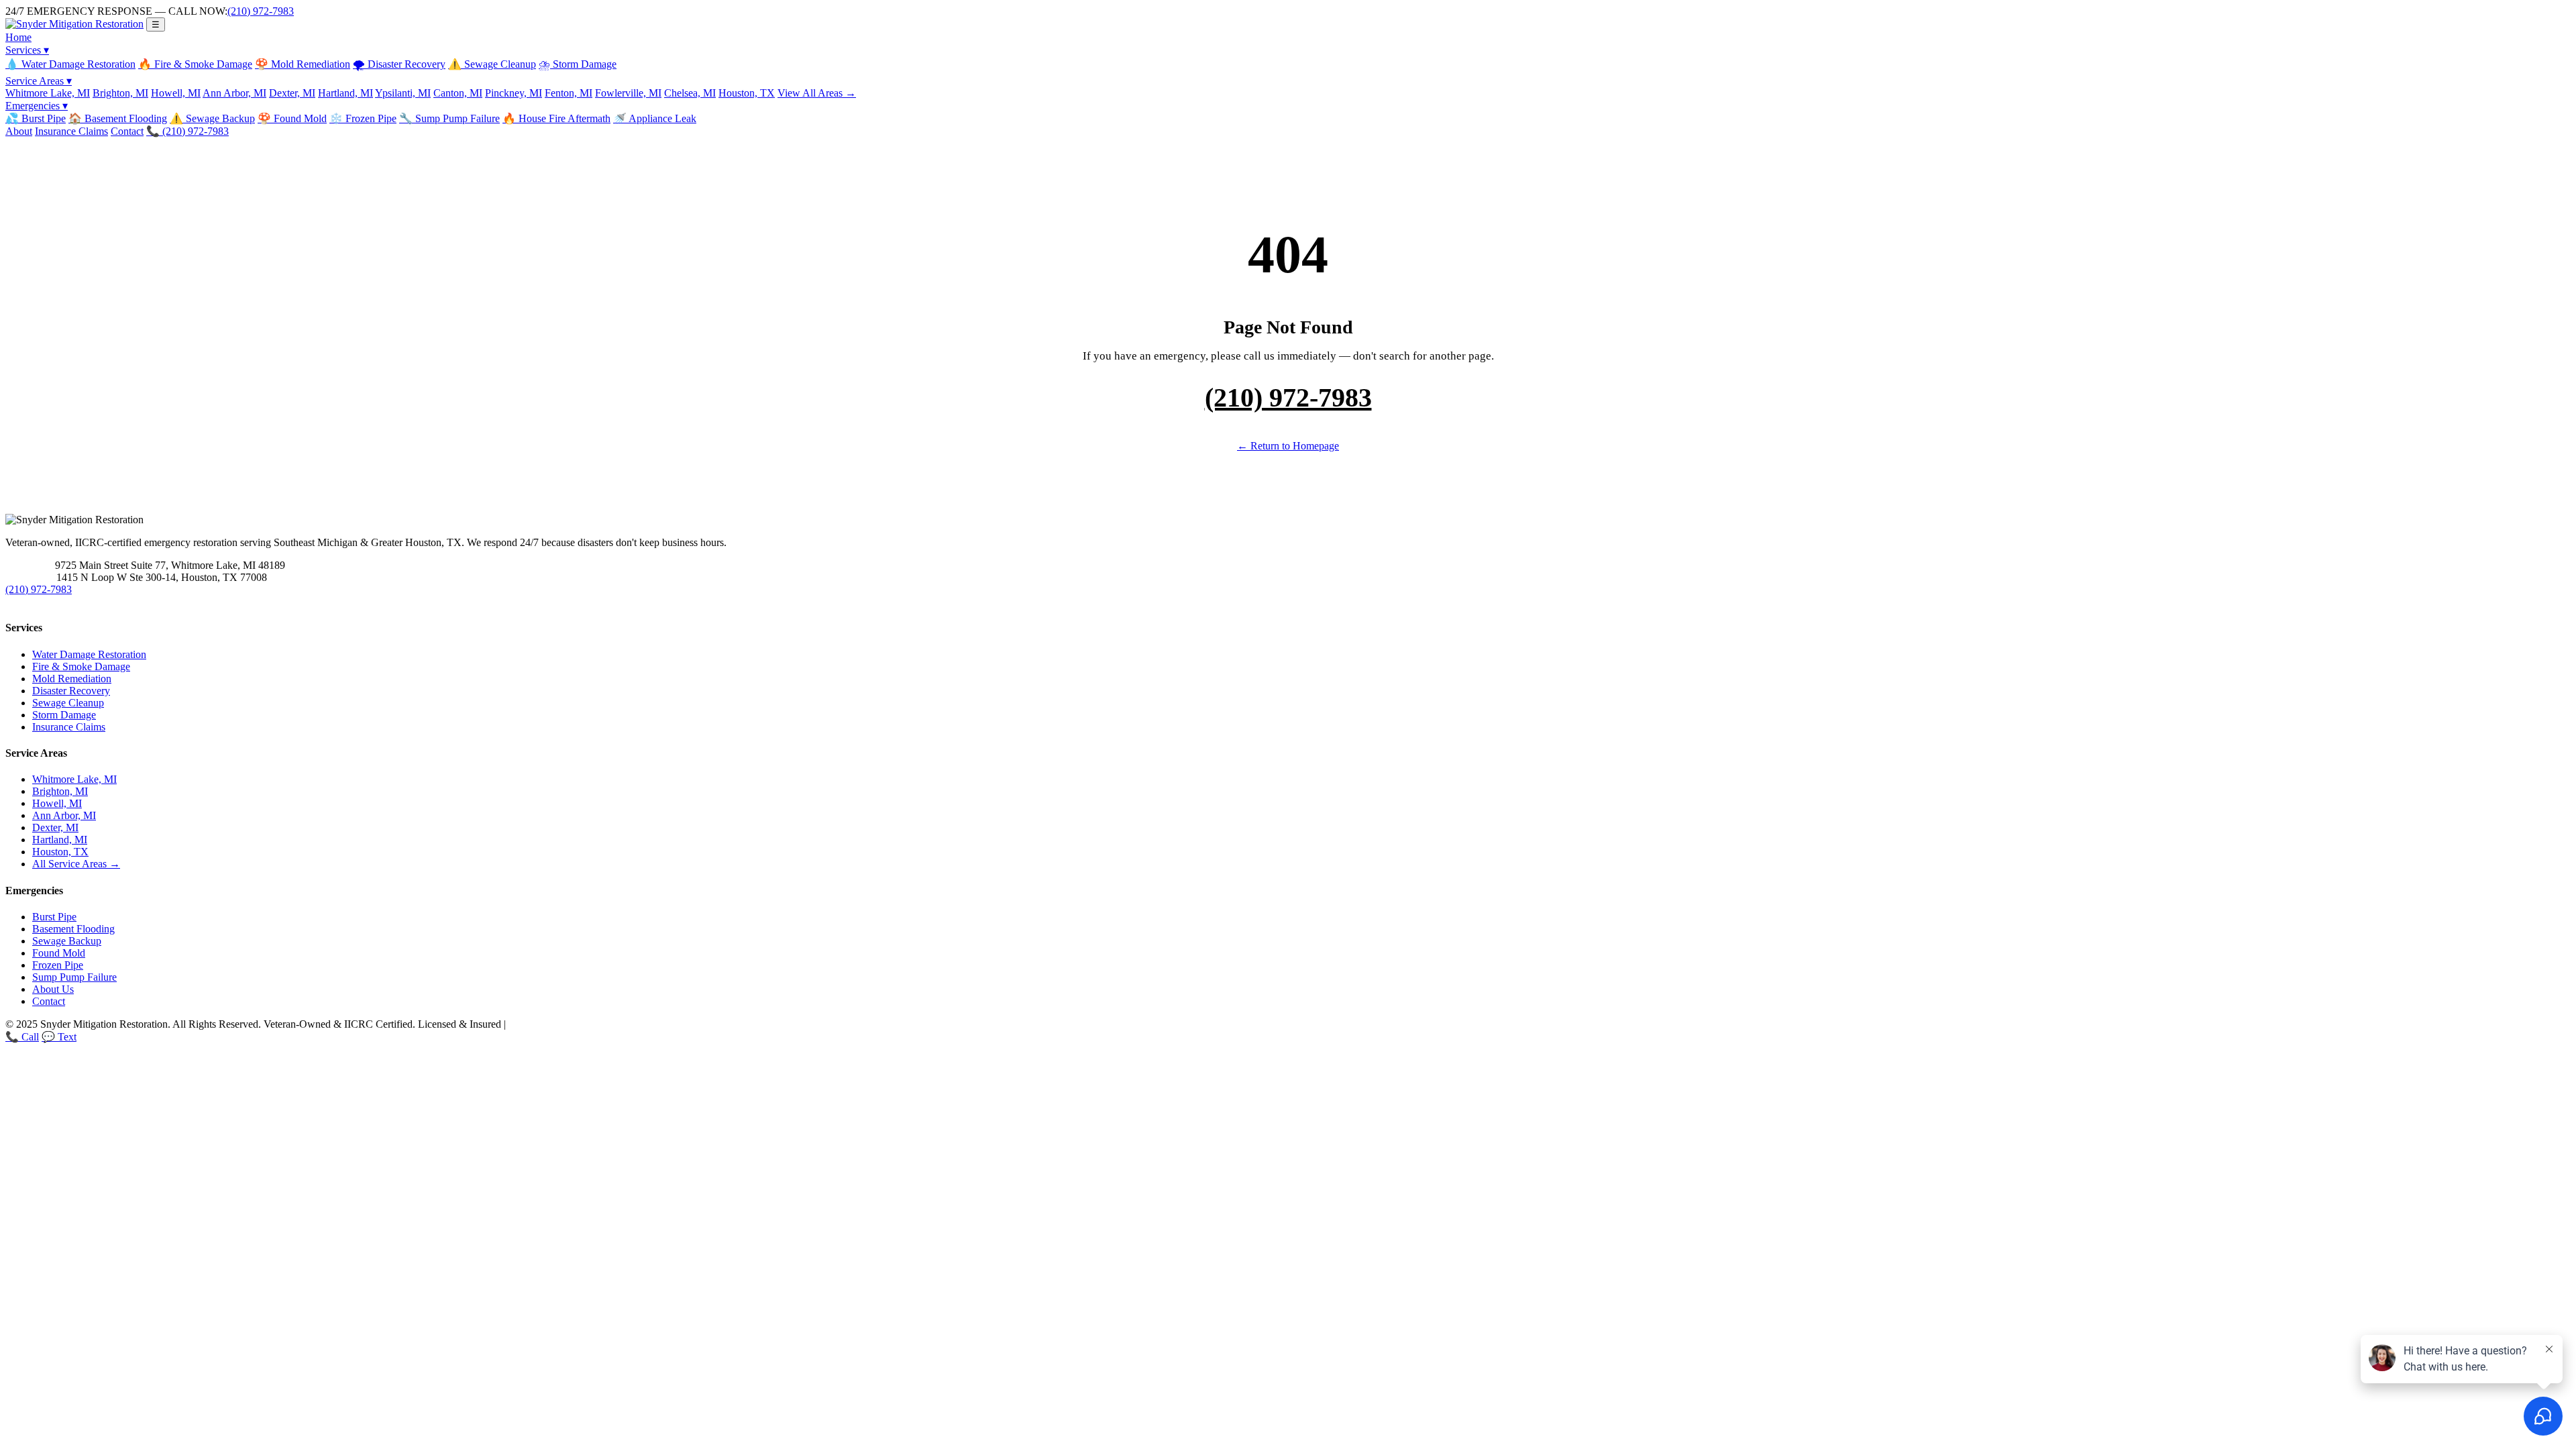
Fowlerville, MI (628, 93)
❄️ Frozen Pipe (363, 118)
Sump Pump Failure (74, 977)
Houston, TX (747, 93)
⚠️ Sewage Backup (212, 118)
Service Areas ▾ (39, 81)
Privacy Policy (539, 1024)
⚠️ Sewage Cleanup (492, 64)
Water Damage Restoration (89, 654)
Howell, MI (176, 93)
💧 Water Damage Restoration (70, 64)
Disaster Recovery (71, 691)
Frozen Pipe (58, 965)
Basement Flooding (73, 929)
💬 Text (59, 1037)
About (19, 131)
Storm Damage (64, 715)
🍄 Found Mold (292, 118)
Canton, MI (458, 93)
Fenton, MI (569, 93)
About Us (53, 989)
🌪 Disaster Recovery (399, 64)
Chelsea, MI (690, 93)
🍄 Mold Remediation (303, 64)
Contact (127, 131)
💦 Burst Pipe (36, 118)
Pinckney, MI (514, 93)
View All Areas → (817, 93)
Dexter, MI (292, 93)
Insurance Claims (71, 131)
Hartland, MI (345, 93)
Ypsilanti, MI (403, 93)
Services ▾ (27, 50)
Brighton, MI (120, 93)
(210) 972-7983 (261, 11)
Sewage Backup (67, 941)
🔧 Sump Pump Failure (449, 118)
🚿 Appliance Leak (655, 118)
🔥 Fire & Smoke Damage (195, 64)
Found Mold (59, 953)
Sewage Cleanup (68, 703)
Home (18, 37)
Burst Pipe (54, 917)
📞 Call (22, 1037)
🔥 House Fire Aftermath (556, 118)
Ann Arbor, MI (234, 93)
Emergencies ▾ (37, 106)
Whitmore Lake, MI (48, 93)
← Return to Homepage (1288, 446)
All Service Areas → (76, 864)
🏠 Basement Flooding (118, 118)
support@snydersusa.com (52, 602)
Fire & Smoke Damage (81, 666)
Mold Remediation (72, 679)
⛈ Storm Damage (578, 64)
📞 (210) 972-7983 (187, 131)
